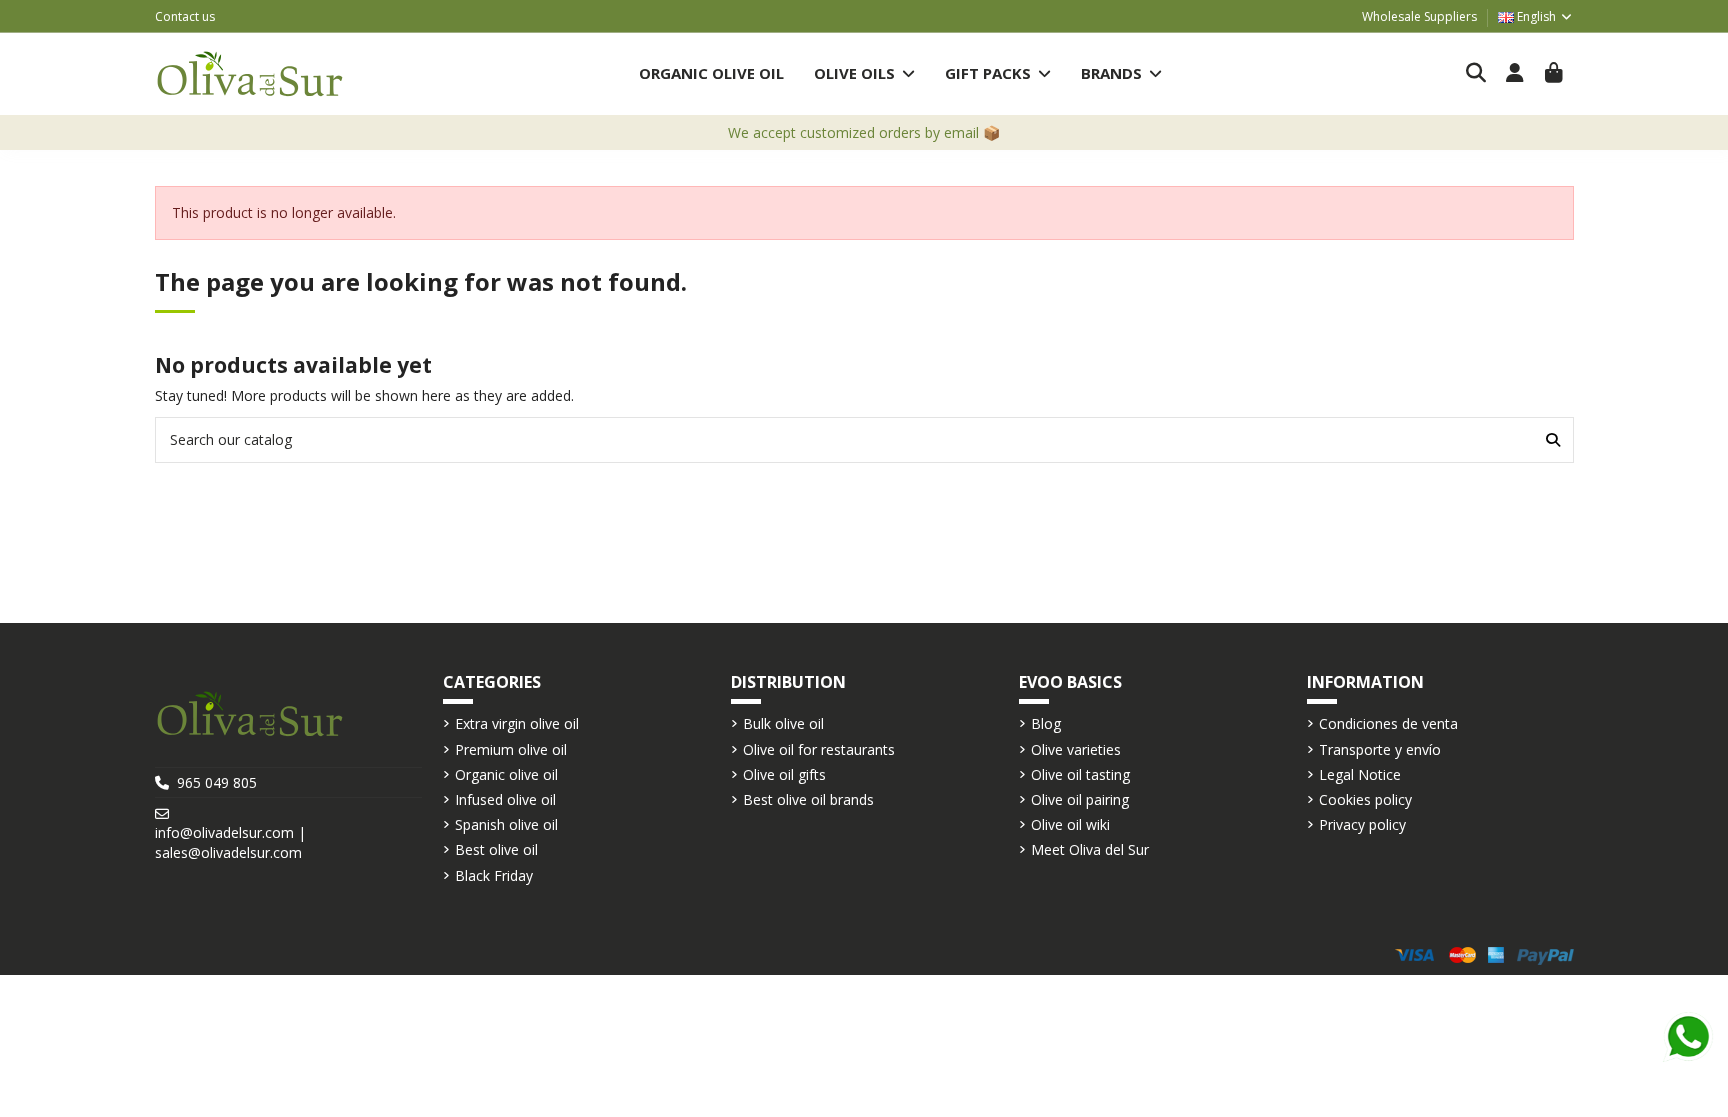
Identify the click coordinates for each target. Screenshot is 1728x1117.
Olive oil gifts (784, 774)
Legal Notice (1360, 774)
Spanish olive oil (506, 824)
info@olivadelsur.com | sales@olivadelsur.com (230, 842)
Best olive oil (496, 849)
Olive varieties (1076, 749)
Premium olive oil (511, 749)
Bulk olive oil (783, 723)
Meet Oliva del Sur (1090, 849)
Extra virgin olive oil (517, 723)
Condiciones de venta (1388, 723)
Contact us (185, 16)
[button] (864, 73)
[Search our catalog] (1553, 439)
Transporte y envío (1380, 749)
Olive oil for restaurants (819, 749)
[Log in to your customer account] (1515, 74)
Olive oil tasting (1080, 774)
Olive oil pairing (1080, 799)
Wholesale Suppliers (1419, 16)
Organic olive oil (506, 774)
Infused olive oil (505, 799)
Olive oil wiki (1070, 824)
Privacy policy (1362, 824)
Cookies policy (1365, 799)
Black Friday (494, 875)
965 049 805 (217, 782)
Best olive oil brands (808, 799)
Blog (1046, 723)
